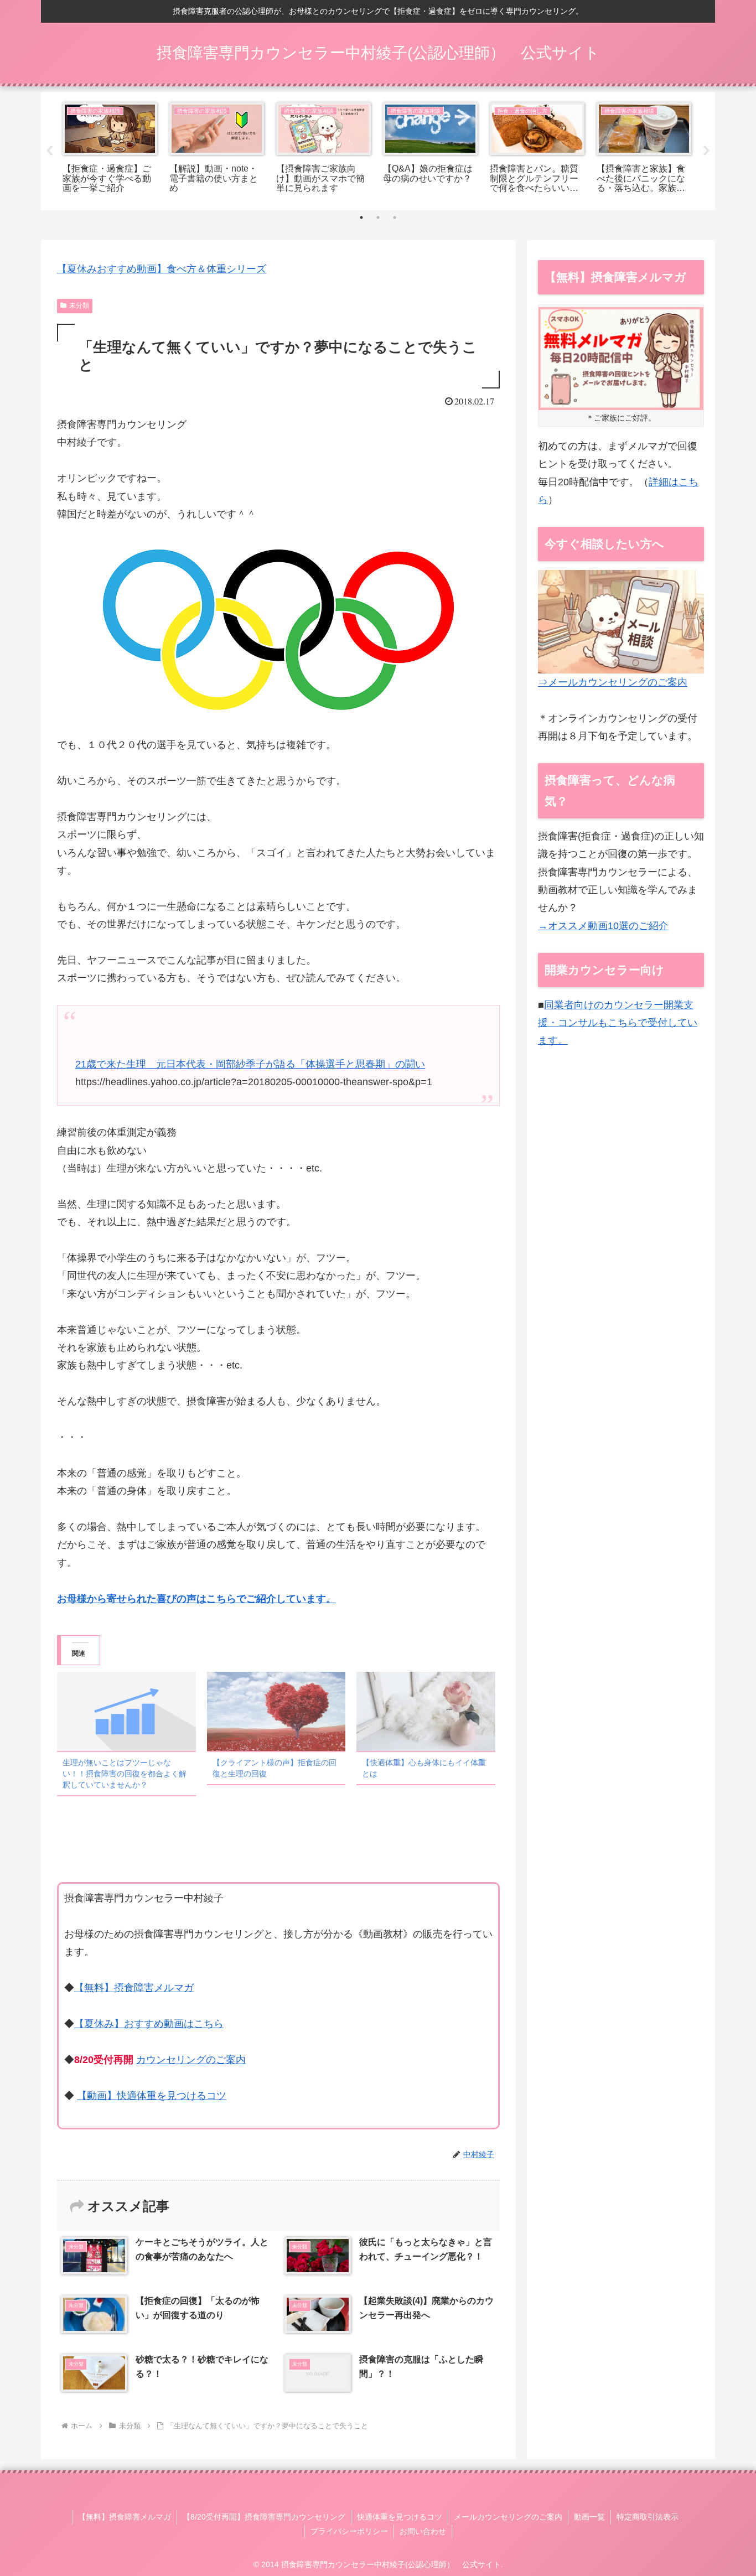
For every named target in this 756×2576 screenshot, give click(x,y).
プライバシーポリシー (349, 2531)
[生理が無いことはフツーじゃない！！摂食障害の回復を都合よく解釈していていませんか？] (126, 1711)
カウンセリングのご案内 (191, 2060)
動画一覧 (589, 2517)
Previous (49, 151)
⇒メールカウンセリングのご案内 (613, 682)
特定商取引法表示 (648, 2517)
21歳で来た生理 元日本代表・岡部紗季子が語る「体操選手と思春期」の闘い (250, 1064)
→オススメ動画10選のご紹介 (603, 926)
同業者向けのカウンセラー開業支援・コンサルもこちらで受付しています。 (618, 1023)
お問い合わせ (423, 2531)
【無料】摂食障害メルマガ (134, 1988)
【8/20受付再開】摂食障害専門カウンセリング (264, 2517)
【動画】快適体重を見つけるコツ (152, 2096)
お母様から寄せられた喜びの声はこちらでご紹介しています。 (196, 1599)
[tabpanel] (110, 149)
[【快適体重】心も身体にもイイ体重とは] (426, 1711)
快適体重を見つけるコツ (400, 2517)
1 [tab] (361, 217)
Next (707, 151)
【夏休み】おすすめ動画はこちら (149, 2024)
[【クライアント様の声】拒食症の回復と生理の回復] (276, 1711)
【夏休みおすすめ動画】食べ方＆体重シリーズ (162, 269)
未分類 (79, 305)
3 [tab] (395, 217)
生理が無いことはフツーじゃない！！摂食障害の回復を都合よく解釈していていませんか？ (125, 1774)
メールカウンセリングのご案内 (508, 2517)
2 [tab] (378, 217)
